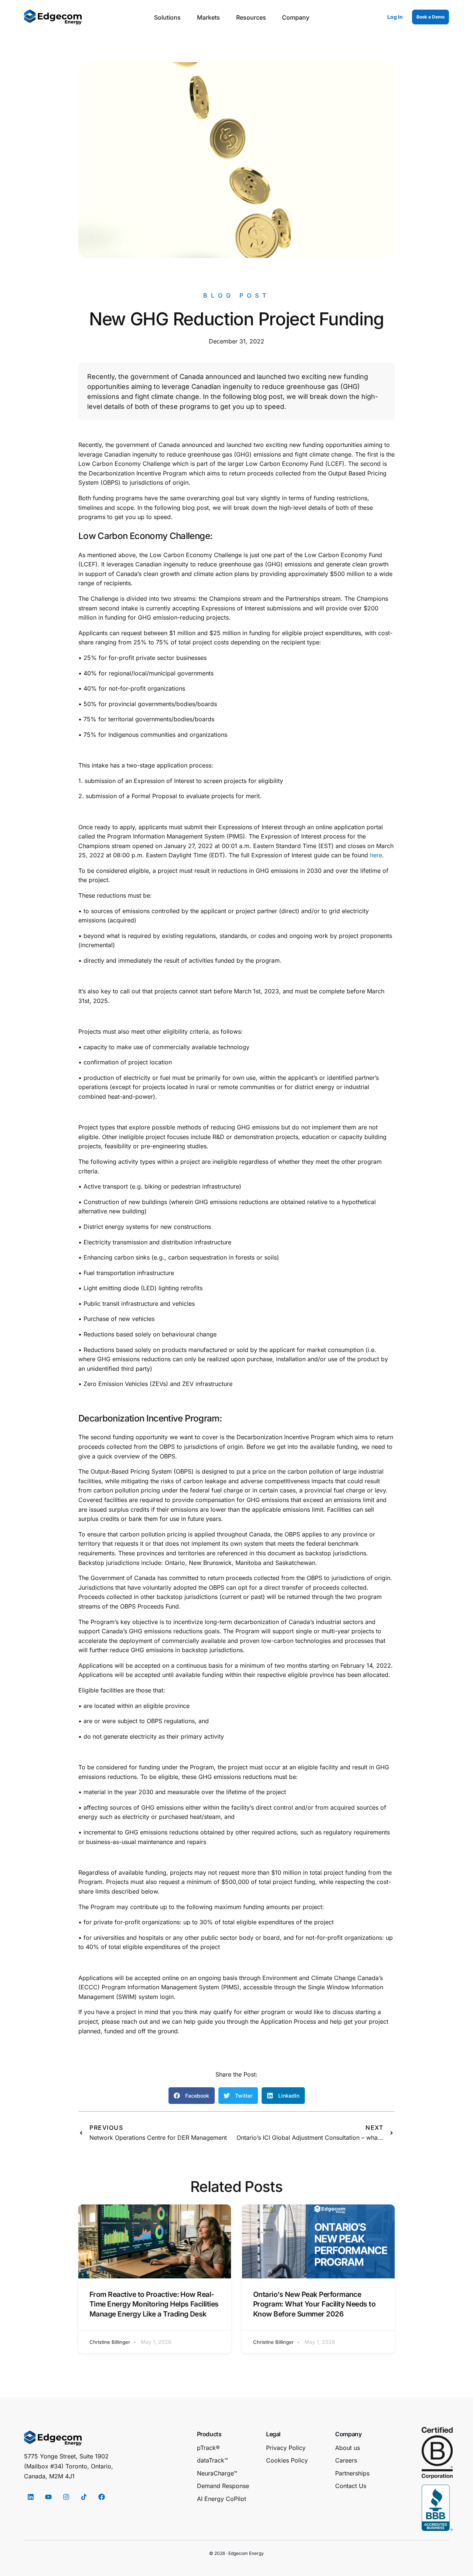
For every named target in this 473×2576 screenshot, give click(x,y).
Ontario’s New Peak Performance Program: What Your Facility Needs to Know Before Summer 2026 (314, 2304)
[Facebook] (102, 2497)
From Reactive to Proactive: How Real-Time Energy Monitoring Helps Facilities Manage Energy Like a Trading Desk (154, 2304)
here (376, 855)
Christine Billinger (110, 2342)
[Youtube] (48, 2497)
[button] (192, 2096)
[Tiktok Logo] (84, 2497)
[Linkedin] (31, 2497)
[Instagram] (66, 2497)
